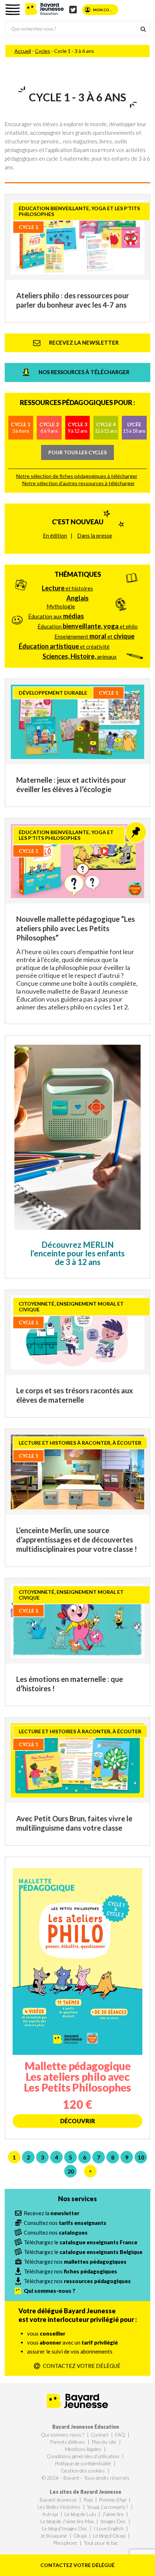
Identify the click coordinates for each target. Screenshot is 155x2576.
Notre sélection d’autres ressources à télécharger (79, 483)
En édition (55, 535)
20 (71, 2171)
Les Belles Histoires (59, 2507)
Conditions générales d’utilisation (83, 2456)
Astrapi (50, 2514)
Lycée (134, 427)
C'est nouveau (78, 522)
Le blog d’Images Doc (65, 2528)
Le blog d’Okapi (109, 2536)
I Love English (109, 2528)
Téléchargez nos (75, 2262)
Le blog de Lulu (80, 2514)
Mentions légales (83, 2449)
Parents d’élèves (67, 2442)
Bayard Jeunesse (58, 2500)
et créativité (64, 646)
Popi (88, 2500)
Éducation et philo (88, 626)
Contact (100, 2435)
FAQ (120, 2435)
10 (141, 2157)
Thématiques (78, 574)
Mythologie (61, 606)
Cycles (43, 51)
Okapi (80, 2536)
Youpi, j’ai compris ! (108, 2507)
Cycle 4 (106, 427)
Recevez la (52, 2213)
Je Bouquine (54, 2536)
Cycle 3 (78, 427)
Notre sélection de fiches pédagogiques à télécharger (77, 476)
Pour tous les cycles (77, 452)
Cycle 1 (21, 427)
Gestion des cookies (83, 2471)
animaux (80, 656)
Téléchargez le (81, 2242)
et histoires (67, 588)
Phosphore (65, 2543)
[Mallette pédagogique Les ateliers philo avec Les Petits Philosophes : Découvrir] (77, 1998)
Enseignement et (94, 636)
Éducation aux (56, 616)
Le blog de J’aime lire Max (67, 2521)
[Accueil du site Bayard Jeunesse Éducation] (45, 9)
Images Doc (113, 2521)
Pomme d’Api (112, 2500)
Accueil (23, 51)
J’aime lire (113, 2514)
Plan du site (104, 2442)
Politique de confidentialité (83, 2463)
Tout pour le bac (101, 2543)
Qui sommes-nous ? (63, 2435)
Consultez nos (65, 2223)
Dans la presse (95, 535)
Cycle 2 (49, 427)
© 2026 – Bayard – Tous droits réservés (86, 2478)
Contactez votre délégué (77, 2565)
